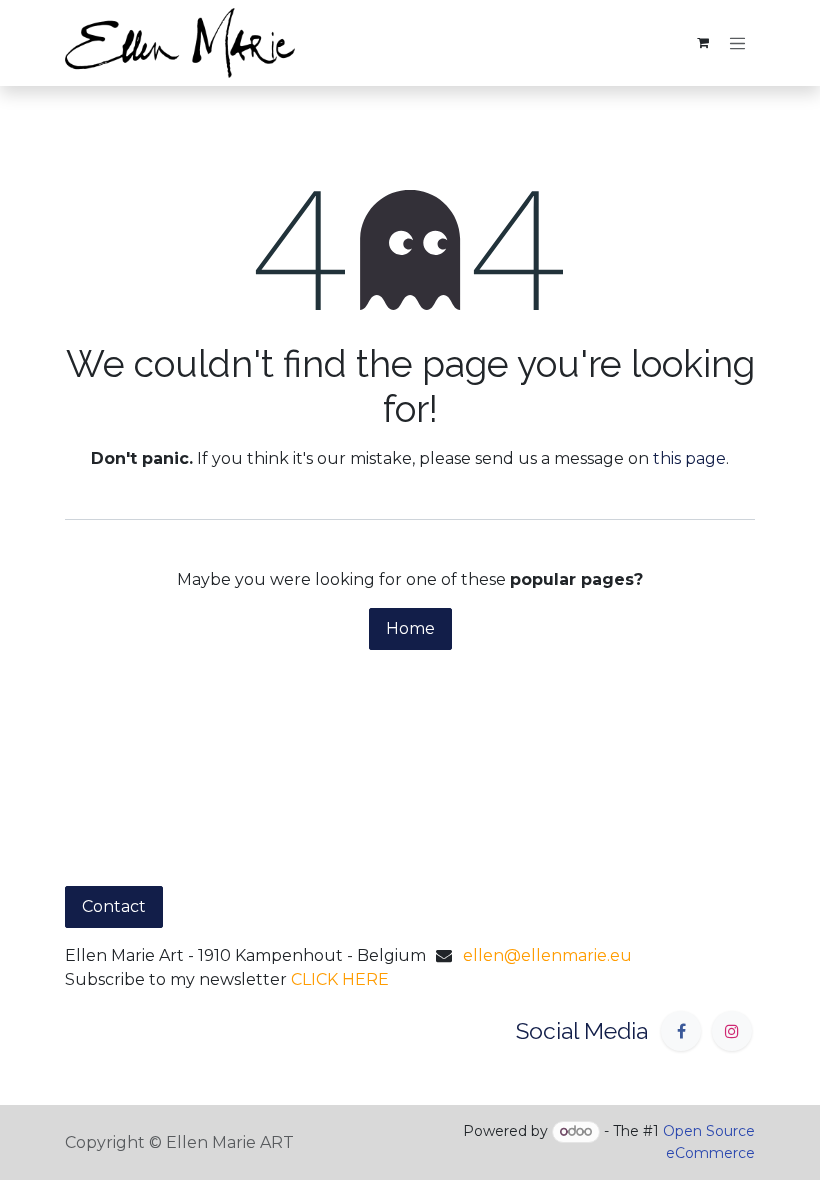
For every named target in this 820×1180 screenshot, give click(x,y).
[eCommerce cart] (703, 43)
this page (689, 458)
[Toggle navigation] (738, 43)
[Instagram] (732, 1031)
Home (410, 628)
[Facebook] (681, 1031)
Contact (114, 906)
